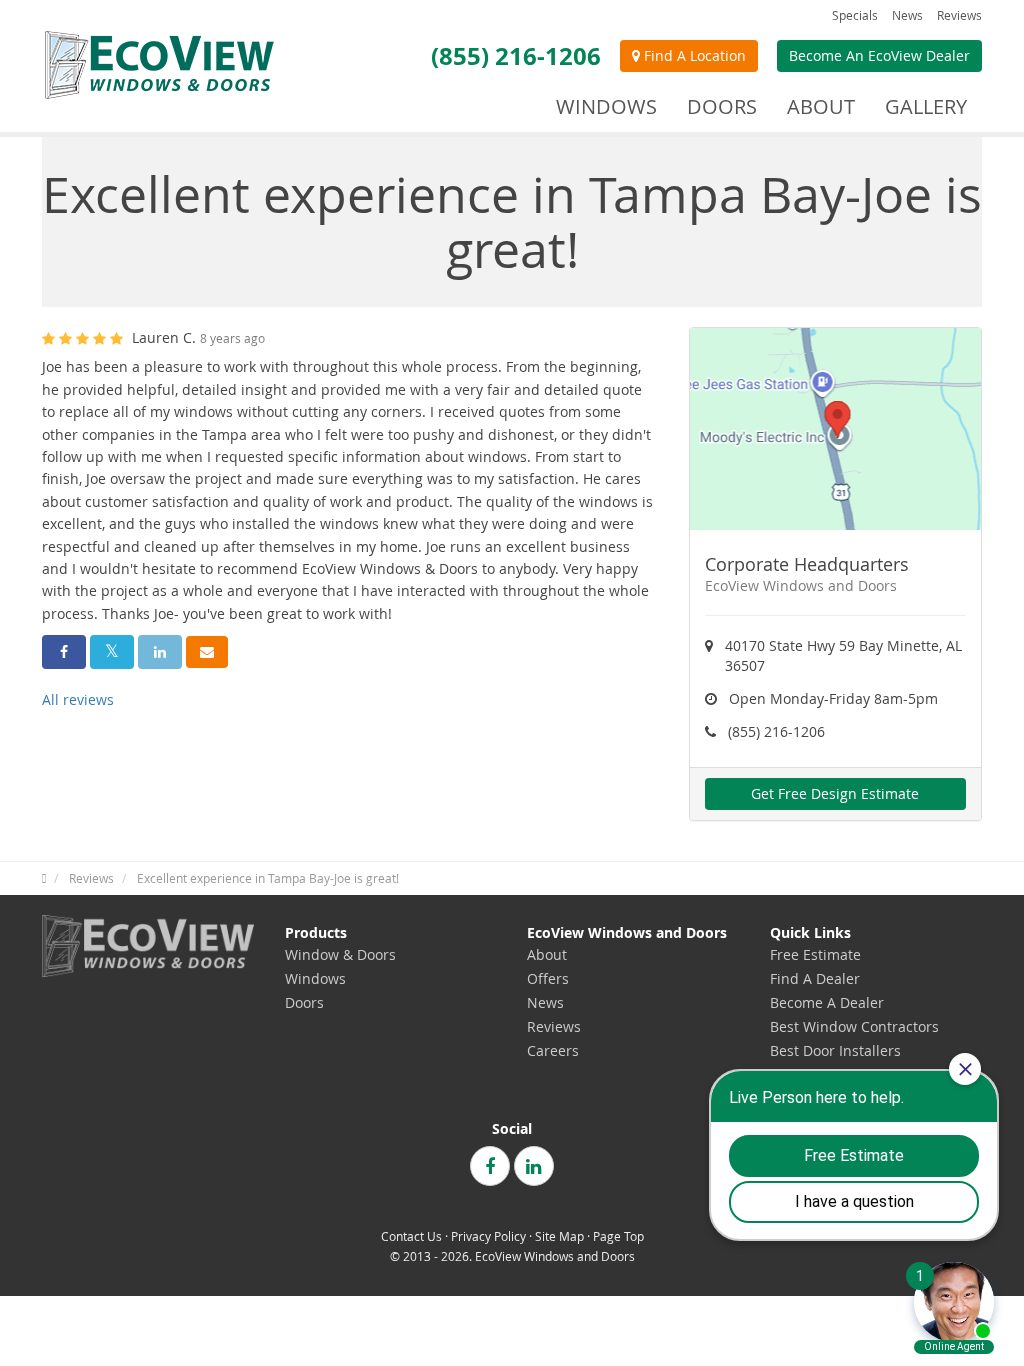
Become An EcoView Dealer (879, 55)
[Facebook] (490, 1166)
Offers (548, 978)
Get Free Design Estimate (835, 793)
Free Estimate (815, 954)
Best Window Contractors (854, 1026)
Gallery (926, 106)
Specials (855, 15)
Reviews (959, 15)
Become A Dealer (827, 1002)
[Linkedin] (534, 1166)
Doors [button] (722, 106)
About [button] (821, 106)
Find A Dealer (815, 978)
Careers (553, 1050)
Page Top (618, 1236)
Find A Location (693, 55)
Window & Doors (340, 954)
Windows (315, 978)
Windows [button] (606, 106)
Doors (304, 1002)
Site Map (559, 1236)
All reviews (78, 699)
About (547, 954)
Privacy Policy (488, 1236)
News (907, 15)
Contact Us (411, 1236)
